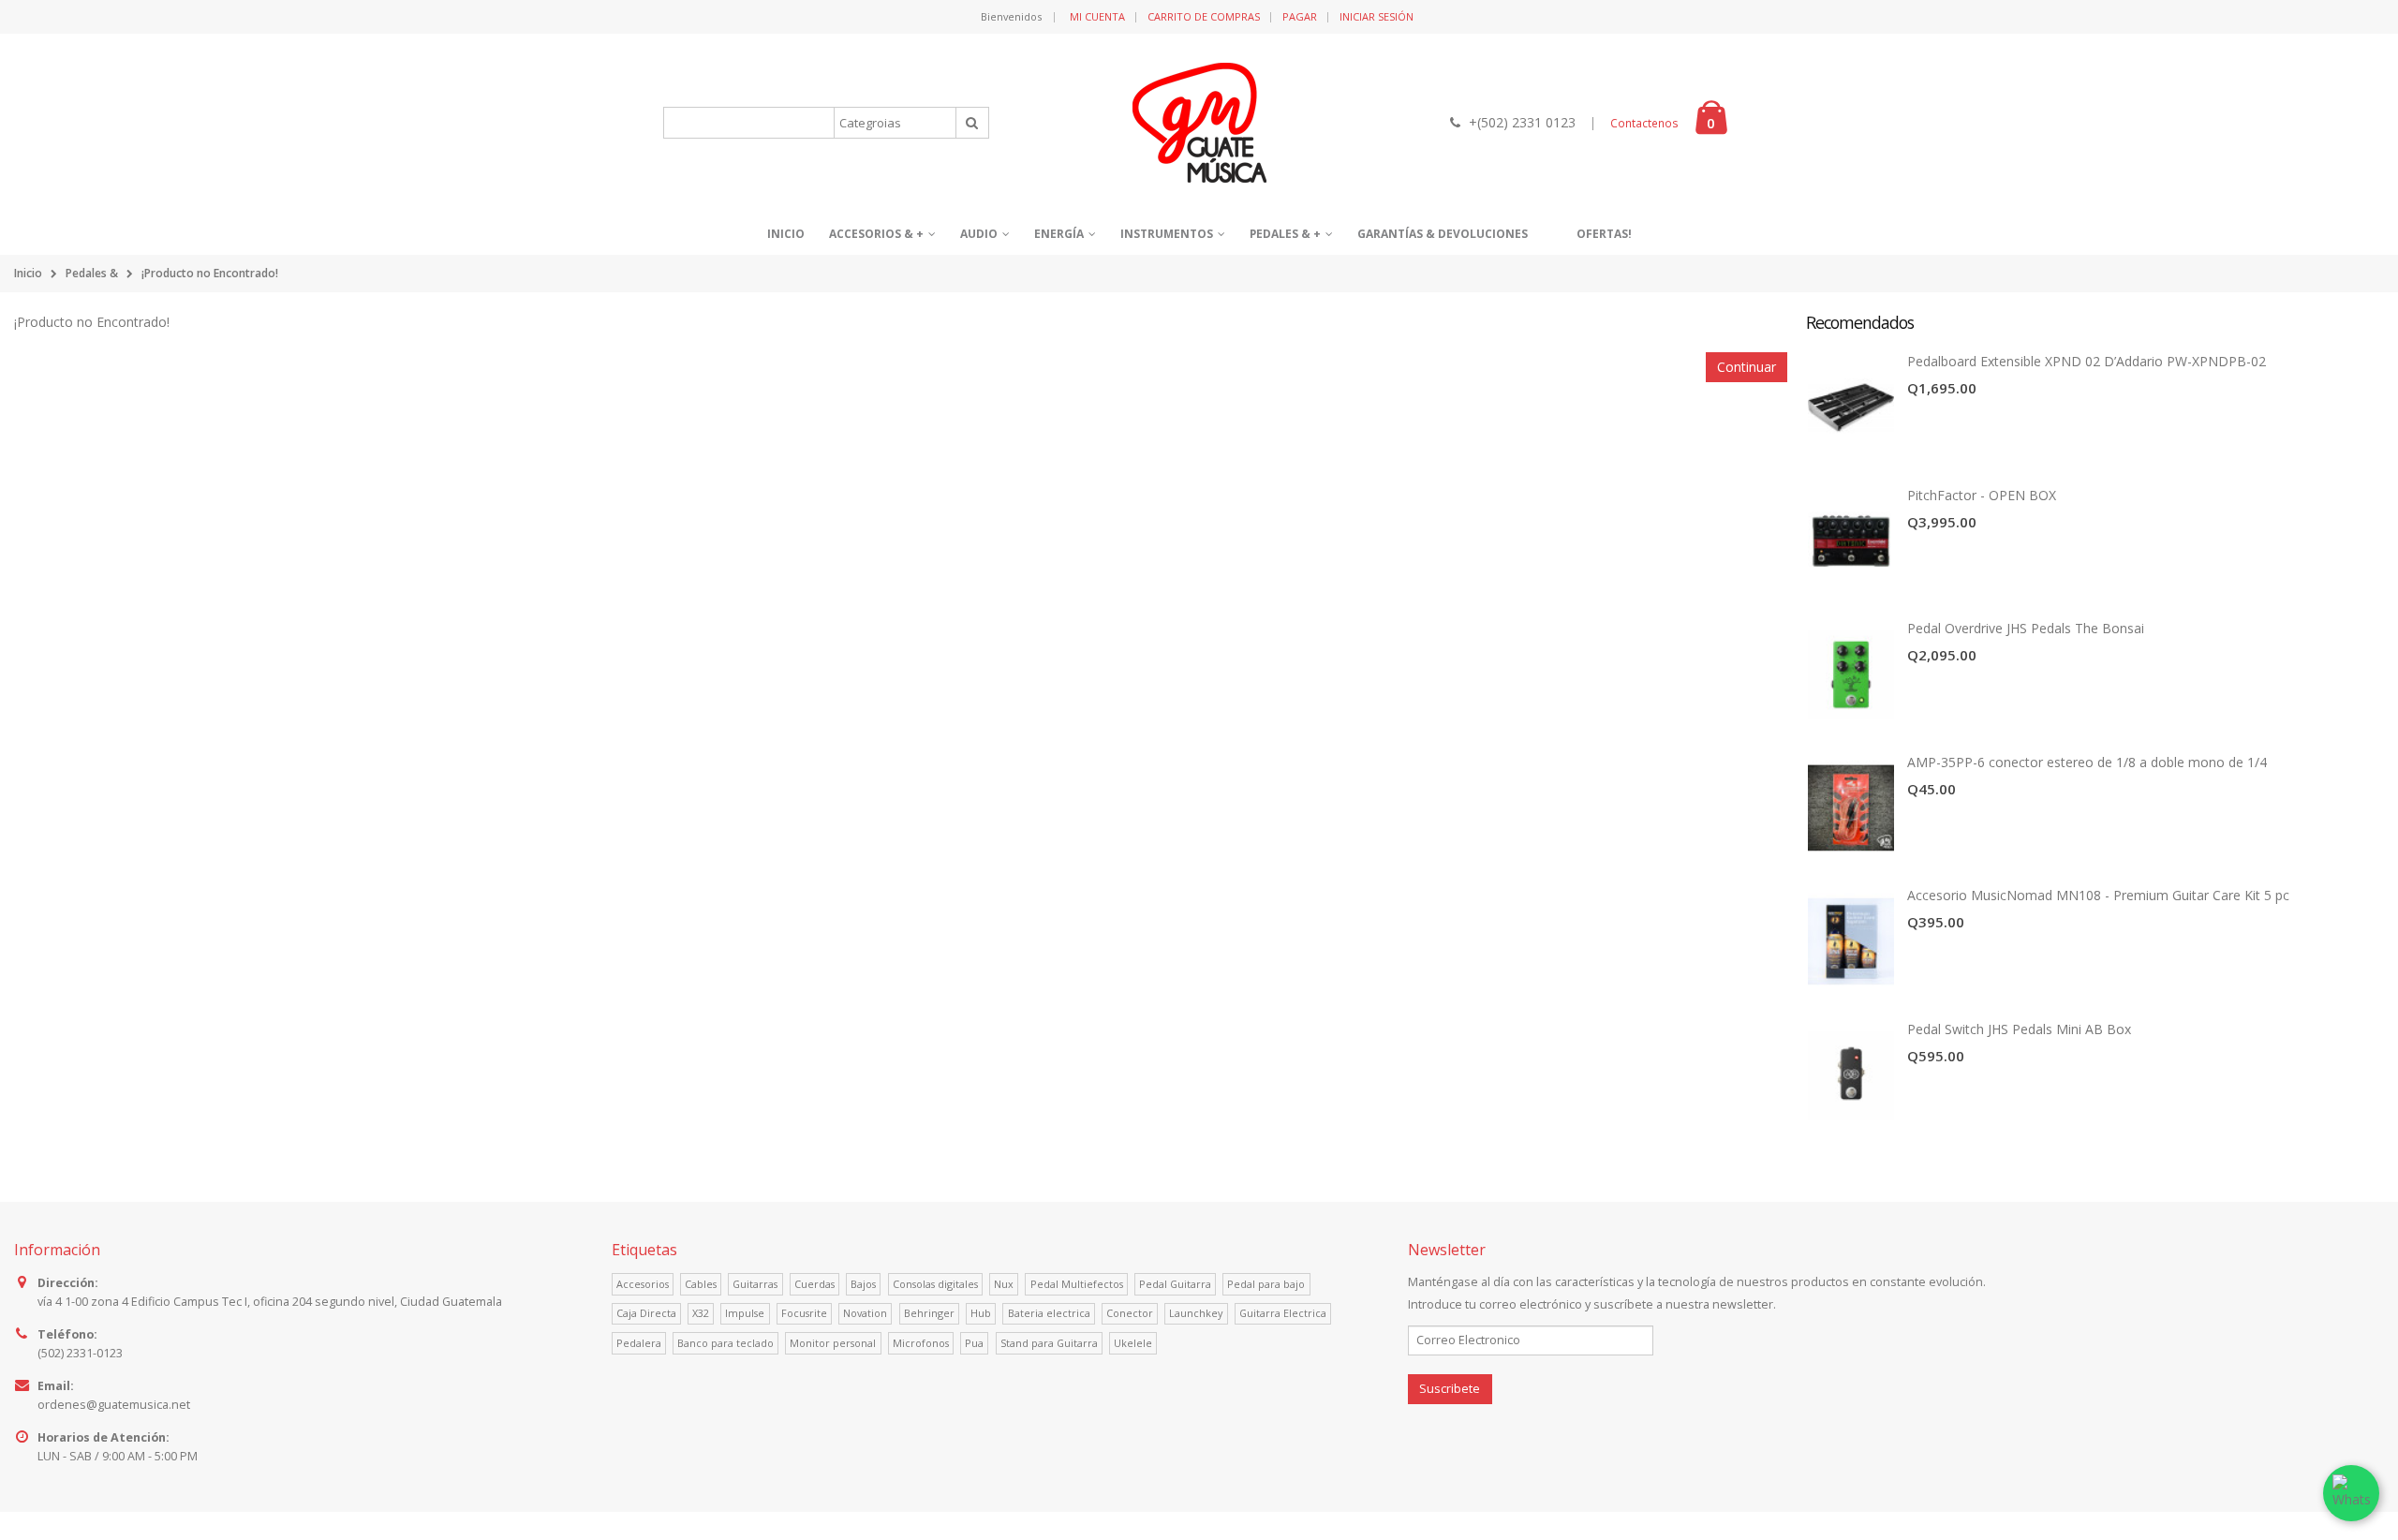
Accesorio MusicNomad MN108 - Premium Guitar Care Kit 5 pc (2098, 895)
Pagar (1300, 16)
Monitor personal (833, 1343)
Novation (865, 1313)
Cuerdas (814, 1284)
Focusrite (804, 1313)
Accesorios (643, 1284)
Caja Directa (646, 1313)
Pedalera (639, 1343)
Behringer (929, 1313)
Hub (981, 1313)
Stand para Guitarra (1049, 1343)
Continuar (1747, 367)
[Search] (972, 123)
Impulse (745, 1313)
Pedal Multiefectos (1077, 1284)
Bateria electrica (1049, 1313)
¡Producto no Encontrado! (210, 273)
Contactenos (1644, 123)
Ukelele (1133, 1343)
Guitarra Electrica (1283, 1313)
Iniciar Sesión (1377, 16)
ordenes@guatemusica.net (114, 1405)
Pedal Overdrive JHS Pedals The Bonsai (2026, 628)
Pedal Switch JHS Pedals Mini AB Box (2019, 1029)
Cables (701, 1284)
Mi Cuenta (1097, 16)
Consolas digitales (935, 1284)
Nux (1004, 1284)
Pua (974, 1343)
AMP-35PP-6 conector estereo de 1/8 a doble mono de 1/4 (2087, 762)
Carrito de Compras (1204, 16)
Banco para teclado (725, 1343)
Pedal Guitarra (1175, 1284)
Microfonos (921, 1343)
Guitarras (755, 1284)
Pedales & (92, 273)
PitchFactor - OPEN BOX (1982, 495)
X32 (701, 1313)
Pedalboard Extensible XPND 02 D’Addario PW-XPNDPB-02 (2087, 361)
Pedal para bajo (1266, 1284)
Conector (1130, 1313)
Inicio (28, 273)
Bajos (863, 1284)
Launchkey (1196, 1313)
